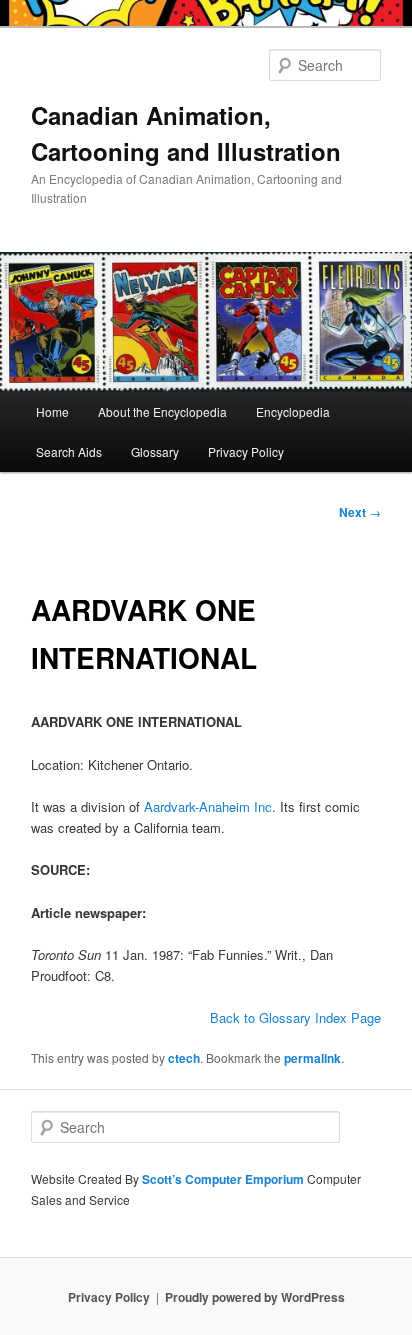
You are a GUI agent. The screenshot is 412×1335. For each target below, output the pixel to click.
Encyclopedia (293, 411)
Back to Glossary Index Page (295, 1017)
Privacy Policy (246, 451)
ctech (184, 1058)
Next (360, 512)
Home (52, 411)
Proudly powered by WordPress (255, 1297)
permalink (312, 1058)
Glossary (155, 451)
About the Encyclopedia (162, 411)
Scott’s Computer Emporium (224, 1179)
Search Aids (69, 451)
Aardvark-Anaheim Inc (208, 806)
